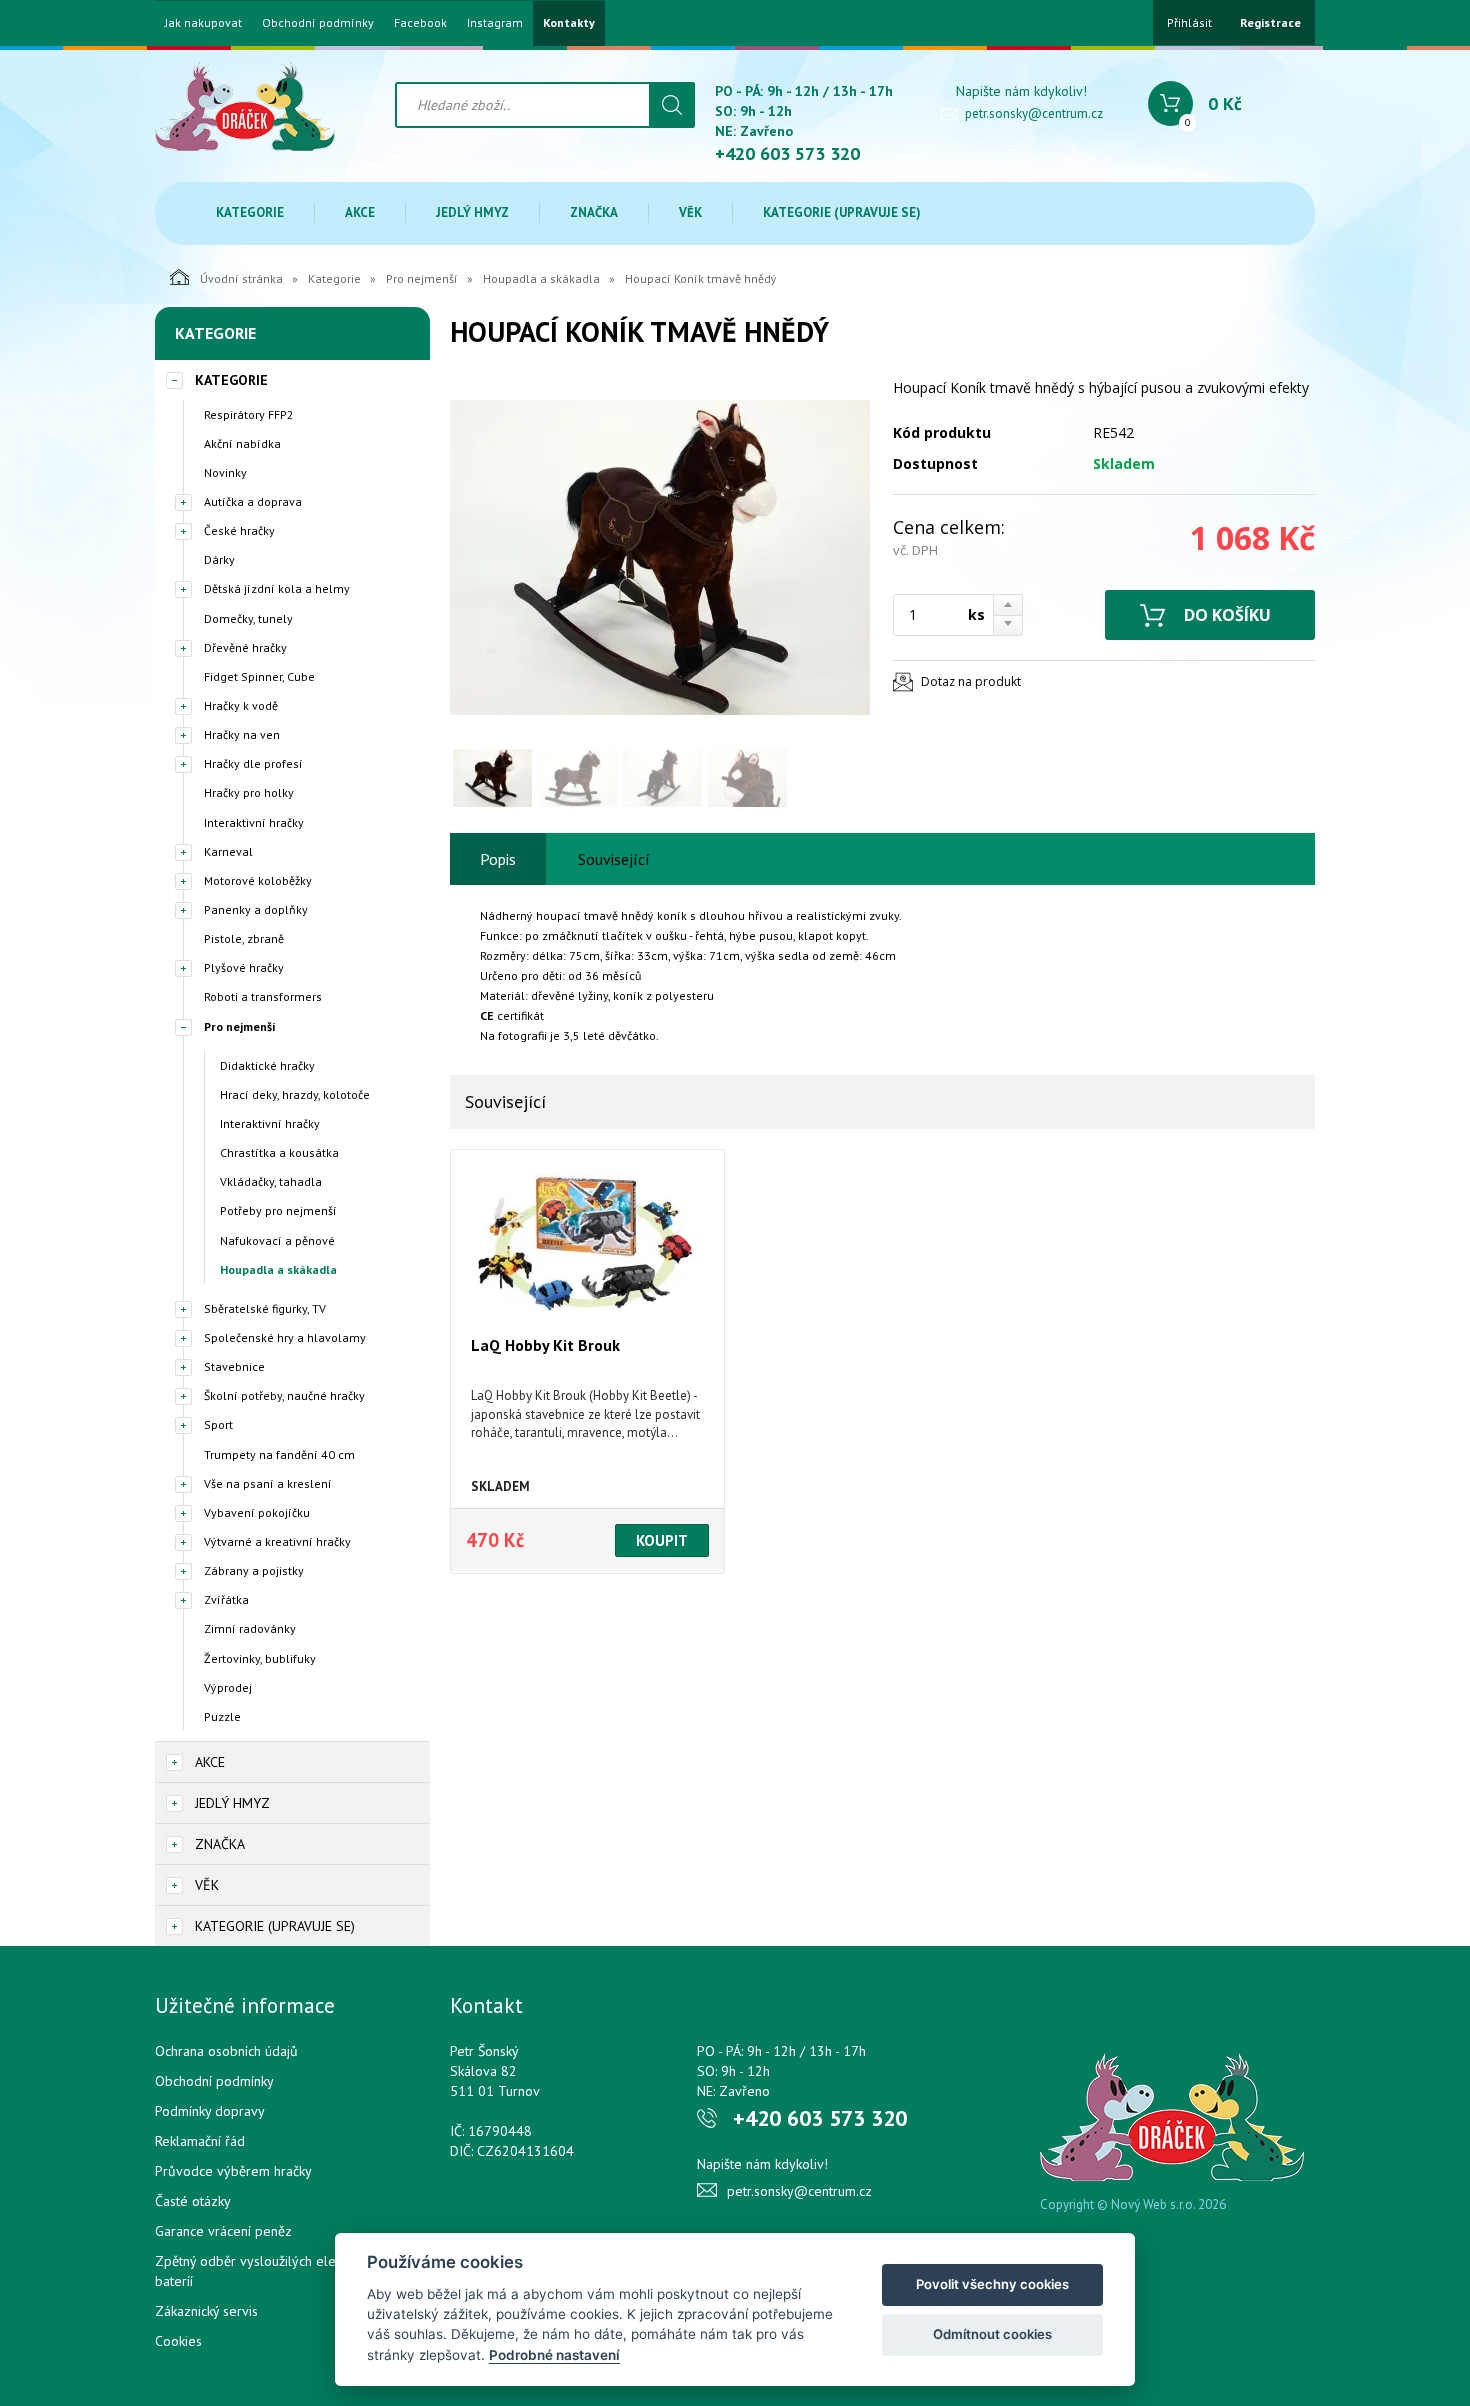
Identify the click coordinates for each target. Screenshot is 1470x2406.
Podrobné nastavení (554, 2355)
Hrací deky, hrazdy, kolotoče (295, 1094)
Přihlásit (1189, 22)
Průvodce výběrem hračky (233, 2171)
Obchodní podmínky (318, 23)
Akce (360, 212)
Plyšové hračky (244, 967)
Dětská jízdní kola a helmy (277, 588)
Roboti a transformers (263, 996)
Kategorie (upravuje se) (842, 212)
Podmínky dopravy (210, 2111)
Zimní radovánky (250, 1628)
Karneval (228, 851)
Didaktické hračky (267, 1065)
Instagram (495, 23)
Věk (690, 212)
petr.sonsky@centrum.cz (1034, 113)
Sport (218, 1424)
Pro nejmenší (422, 278)
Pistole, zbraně (244, 938)
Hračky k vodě (241, 705)
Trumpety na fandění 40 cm (279, 1454)
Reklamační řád (200, 2141)
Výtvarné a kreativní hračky (277, 1541)
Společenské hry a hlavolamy (285, 1337)
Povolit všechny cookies (992, 2284)
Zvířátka (226, 1599)
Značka (594, 212)
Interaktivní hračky (254, 822)
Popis (498, 859)
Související (614, 859)
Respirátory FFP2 (249, 414)
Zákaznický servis (206, 2311)
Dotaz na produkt (971, 681)
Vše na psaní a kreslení (268, 1483)
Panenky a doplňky (256, 909)
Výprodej (228, 1687)
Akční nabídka (242, 443)
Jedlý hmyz (472, 212)
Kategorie (250, 212)
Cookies (178, 2341)
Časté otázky (193, 2201)
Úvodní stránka (241, 278)
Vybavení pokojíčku (257, 1512)
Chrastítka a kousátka (279, 1152)
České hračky (239, 530)
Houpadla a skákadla (541, 278)
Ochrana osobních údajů (226, 2051)
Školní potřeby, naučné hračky (284, 1395)
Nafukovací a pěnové (277, 1240)
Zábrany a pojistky (254, 1570)
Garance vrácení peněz (223, 2231)
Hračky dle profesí (253, 763)
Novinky (225, 472)
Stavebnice (234, 1366)
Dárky (219, 559)
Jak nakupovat (203, 23)
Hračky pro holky (249, 792)
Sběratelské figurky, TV (265, 1308)
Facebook (420, 23)
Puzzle (222, 1716)
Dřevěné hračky (245, 647)
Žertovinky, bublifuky (260, 1658)
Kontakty (569, 23)
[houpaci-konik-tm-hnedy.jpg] (660, 558)
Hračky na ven (242, 734)
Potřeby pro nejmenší (278, 1210)
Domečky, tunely (248, 618)
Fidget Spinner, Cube (259, 676)
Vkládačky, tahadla (271, 1181)
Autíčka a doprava (253, 501)
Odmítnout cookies (992, 2334)
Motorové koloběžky (258, 880)
